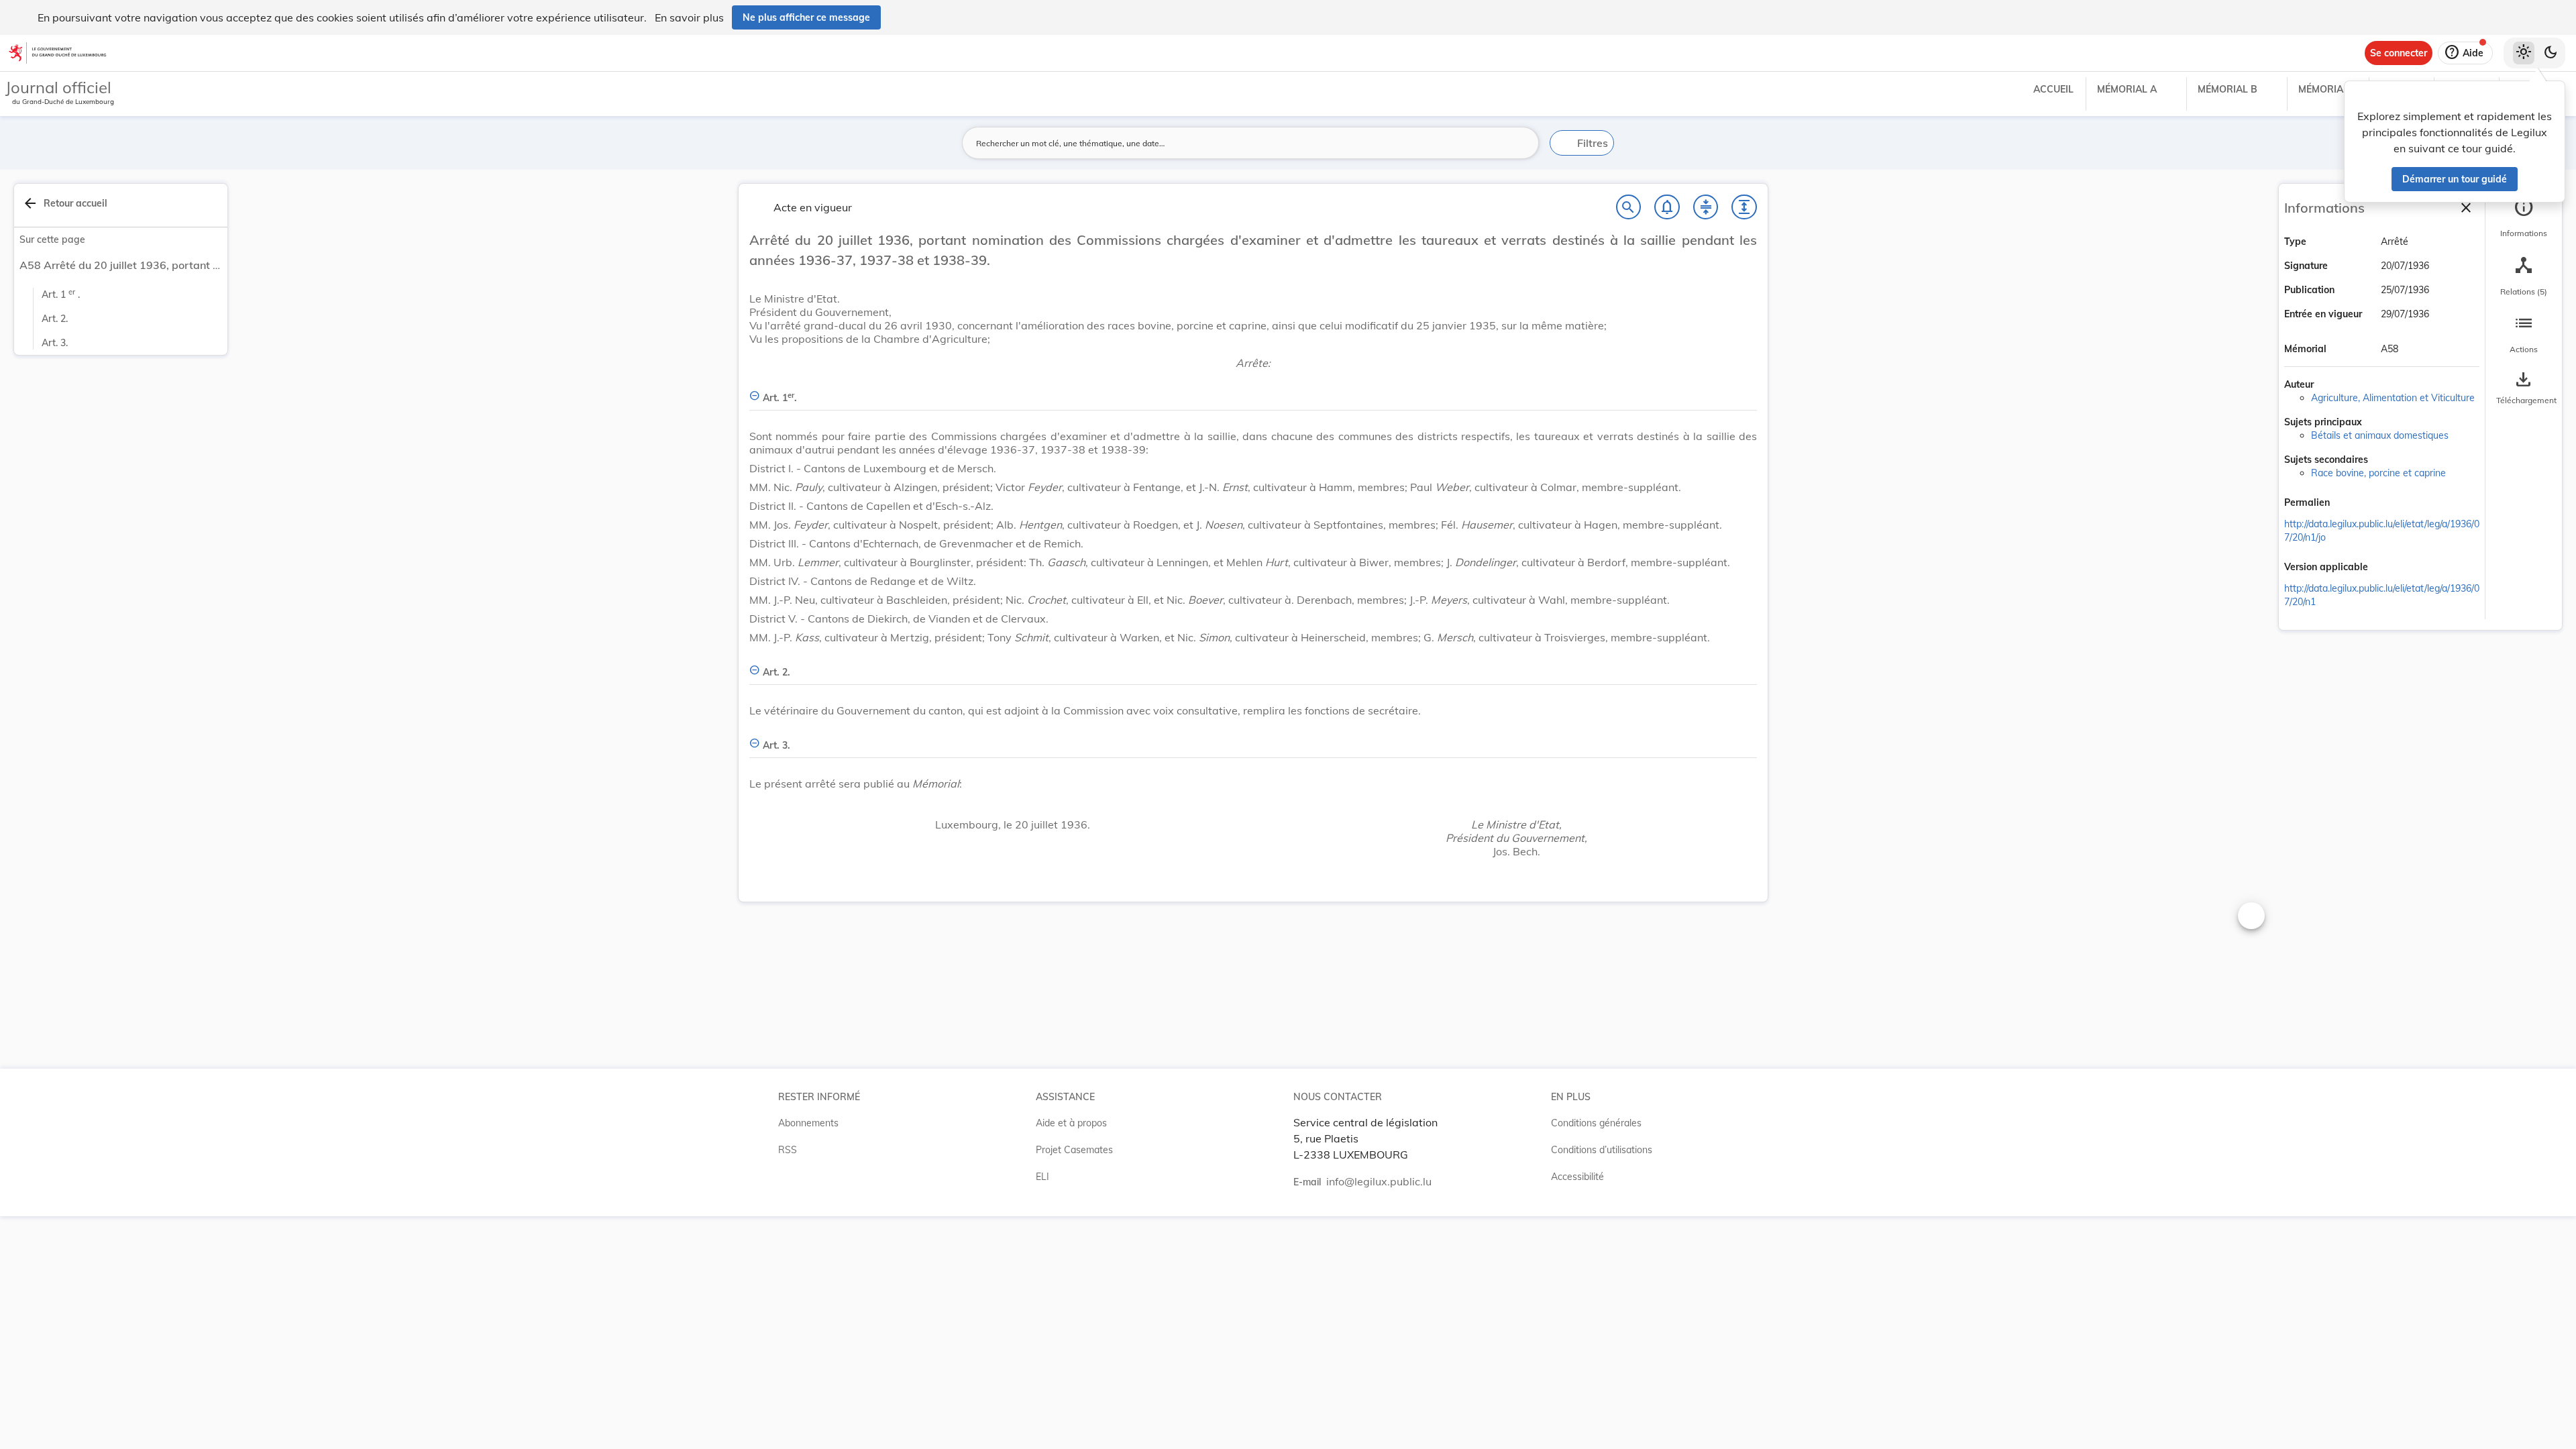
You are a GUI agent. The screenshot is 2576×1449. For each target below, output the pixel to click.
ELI (1042, 1177)
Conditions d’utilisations (1602, 1150)
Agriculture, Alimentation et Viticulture (2393, 398)
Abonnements (808, 1123)
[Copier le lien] (2349, 504)
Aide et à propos (1071, 1123)
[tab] (2524, 218)
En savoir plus (689, 17)
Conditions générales (1596, 1123)
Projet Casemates (1074, 1150)
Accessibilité (1577, 1177)
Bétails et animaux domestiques (2380, 435)
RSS (788, 1150)
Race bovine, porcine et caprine (2378, 473)
